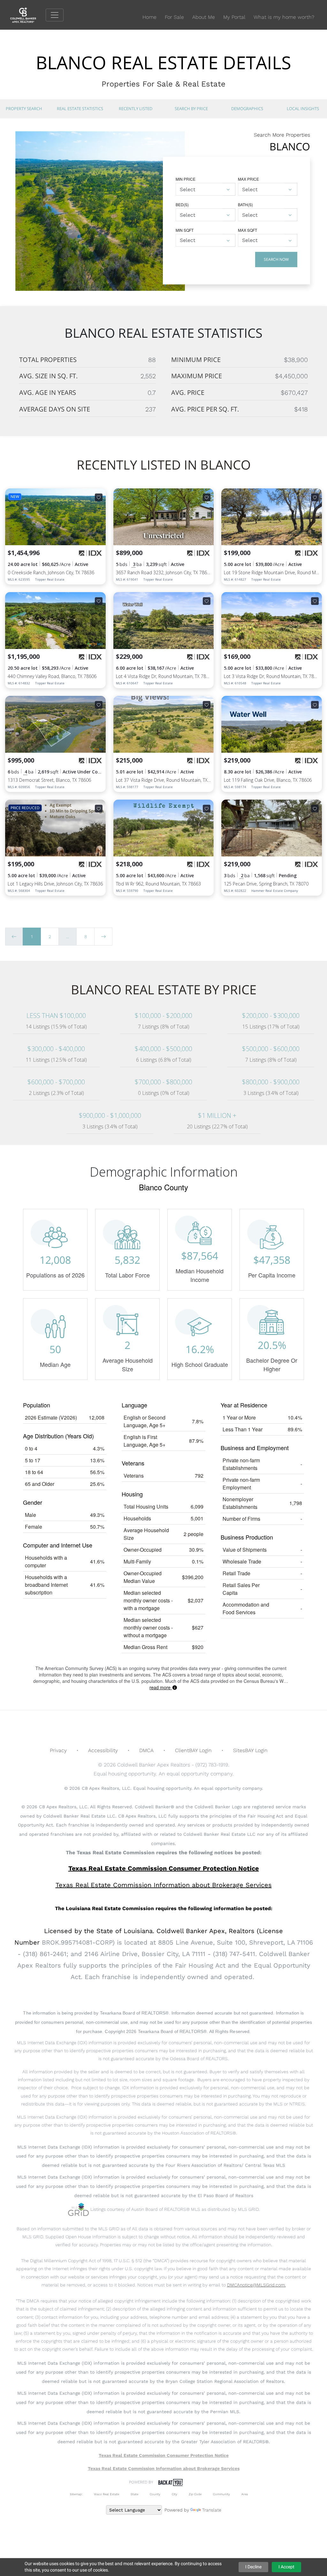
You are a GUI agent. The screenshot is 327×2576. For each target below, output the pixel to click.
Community (221, 2494)
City (175, 2494)
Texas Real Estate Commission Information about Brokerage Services (164, 2468)
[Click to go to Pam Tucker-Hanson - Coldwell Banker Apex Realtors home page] (28, 15)
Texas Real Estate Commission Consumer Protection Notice (164, 1868)
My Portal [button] (234, 17)
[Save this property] (99, 497)
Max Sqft (247, 230)
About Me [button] (204, 17)
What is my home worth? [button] (284, 17)
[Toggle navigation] (55, 15)
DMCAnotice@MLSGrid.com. (256, 2285)
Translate (212, 2510)
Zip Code (195, 2494)
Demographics (247, 109)
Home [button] (149, 17)
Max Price (248, 179)
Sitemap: (76, 2494)
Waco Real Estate (106, 2494)
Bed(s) (182, 204)
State (134, 2494)
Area (245, 2494)
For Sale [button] (174, 17)
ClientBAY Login (193, 1750)
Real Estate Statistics (80, 109)
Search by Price (191, 109)
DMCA (146, 1750)
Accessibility (103, 1750)
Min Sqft (185, 230)
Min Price (186, 179)
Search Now (276, 259)
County (155, 2494)
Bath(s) (245, 204)
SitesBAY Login (250, 1750)
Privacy (58, 1750)
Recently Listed (136, 109)
